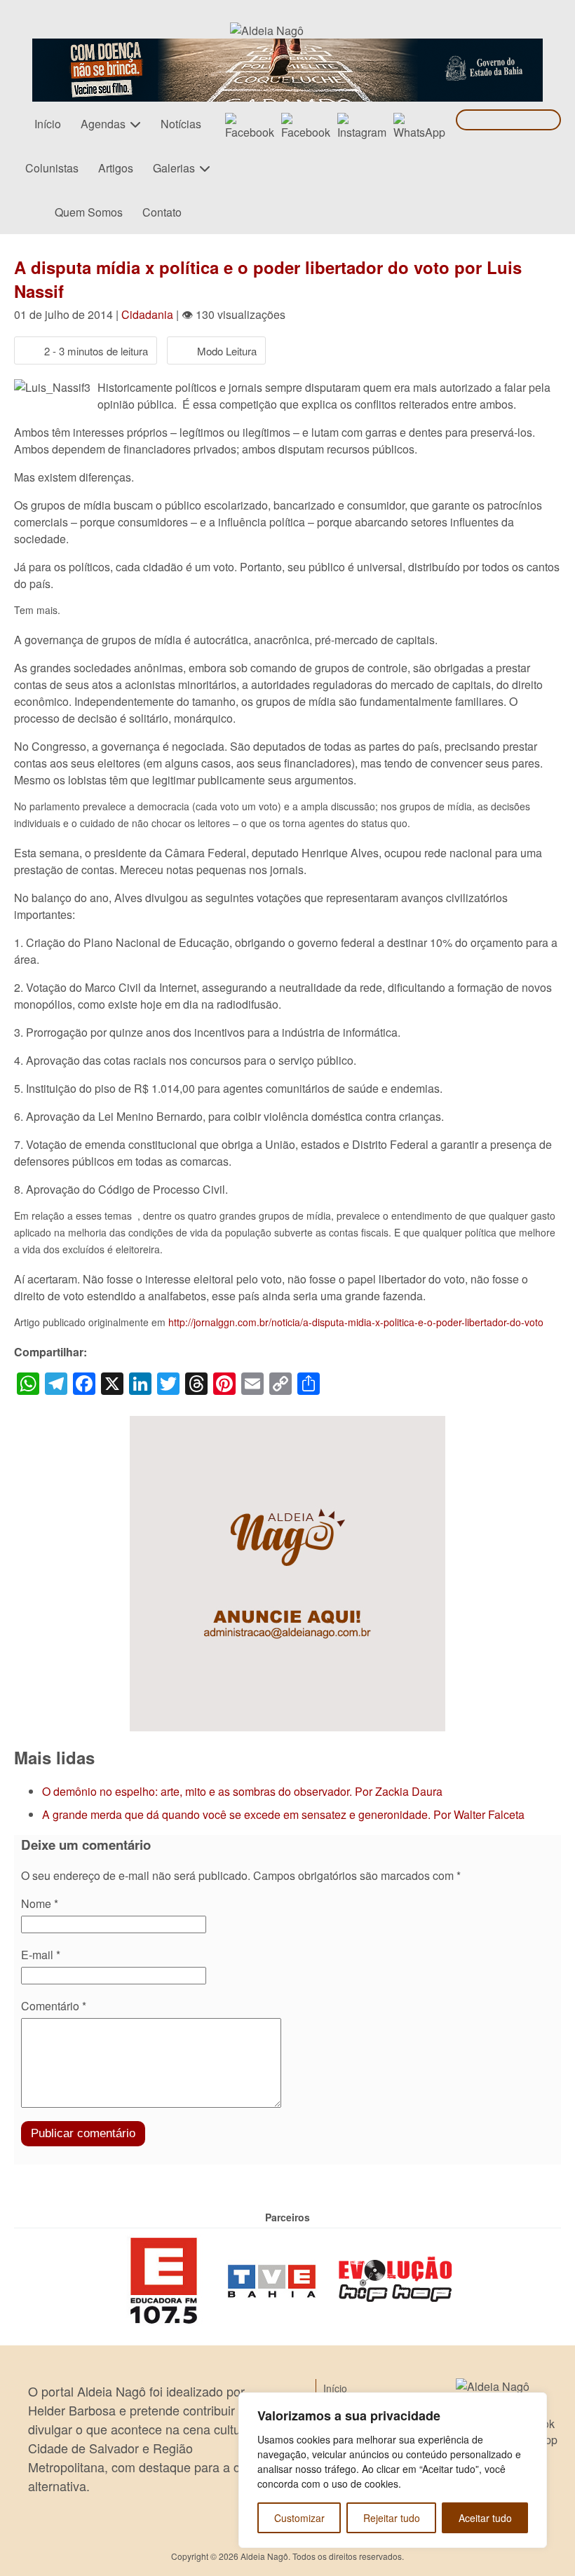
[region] (393, 2470)
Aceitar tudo (485, 2518)
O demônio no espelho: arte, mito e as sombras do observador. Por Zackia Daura (242, 1791)
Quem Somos (89, 212)
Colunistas (52, 168)
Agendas (103, 124)
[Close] (532, 2404)
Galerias (174, 168)
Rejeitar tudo (392, 2518)
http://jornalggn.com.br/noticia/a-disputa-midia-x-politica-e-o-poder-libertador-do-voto (356, 1322)
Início (48, 124)
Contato (162, 212)
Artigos (116, 168)
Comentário (54, 2006)
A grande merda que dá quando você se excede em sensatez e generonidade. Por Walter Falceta (283, 1814)
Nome (40, 1903)
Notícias (181, 124)
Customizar (299, 2518)
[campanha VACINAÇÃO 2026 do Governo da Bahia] (287, 47)
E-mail (41, 1955)
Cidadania (147, 314)
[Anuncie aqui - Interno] (287, 1424)
